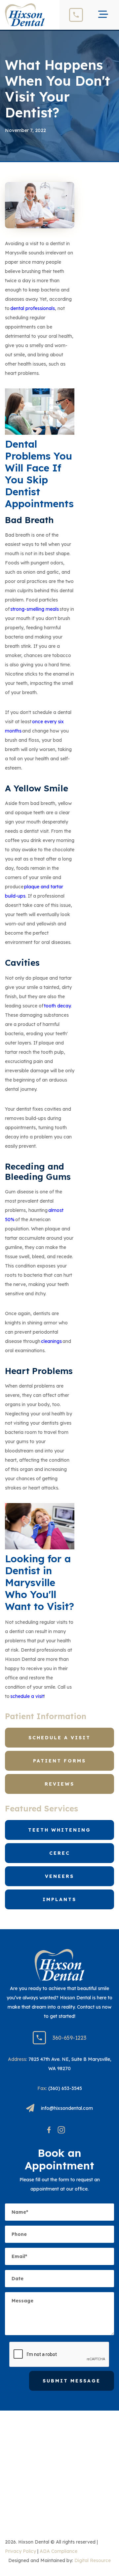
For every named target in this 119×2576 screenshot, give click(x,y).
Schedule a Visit (59, 1738)
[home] (25, 15)
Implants (59, 1899)
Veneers (59, 1876)
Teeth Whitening (59, 1830)
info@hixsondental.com (67, 2108)
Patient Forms (59, 1761)
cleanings (51, 1341)
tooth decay (57, 1006)
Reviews (59, 1784)
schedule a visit (27, 1696)
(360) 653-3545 (65, 2088)
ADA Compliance (59, 2551)
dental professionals (33, 308)
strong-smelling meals (35, 609)
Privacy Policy (20, 2551)
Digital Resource (93, 2560)
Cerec (60, 1853)
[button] (103, 15)
